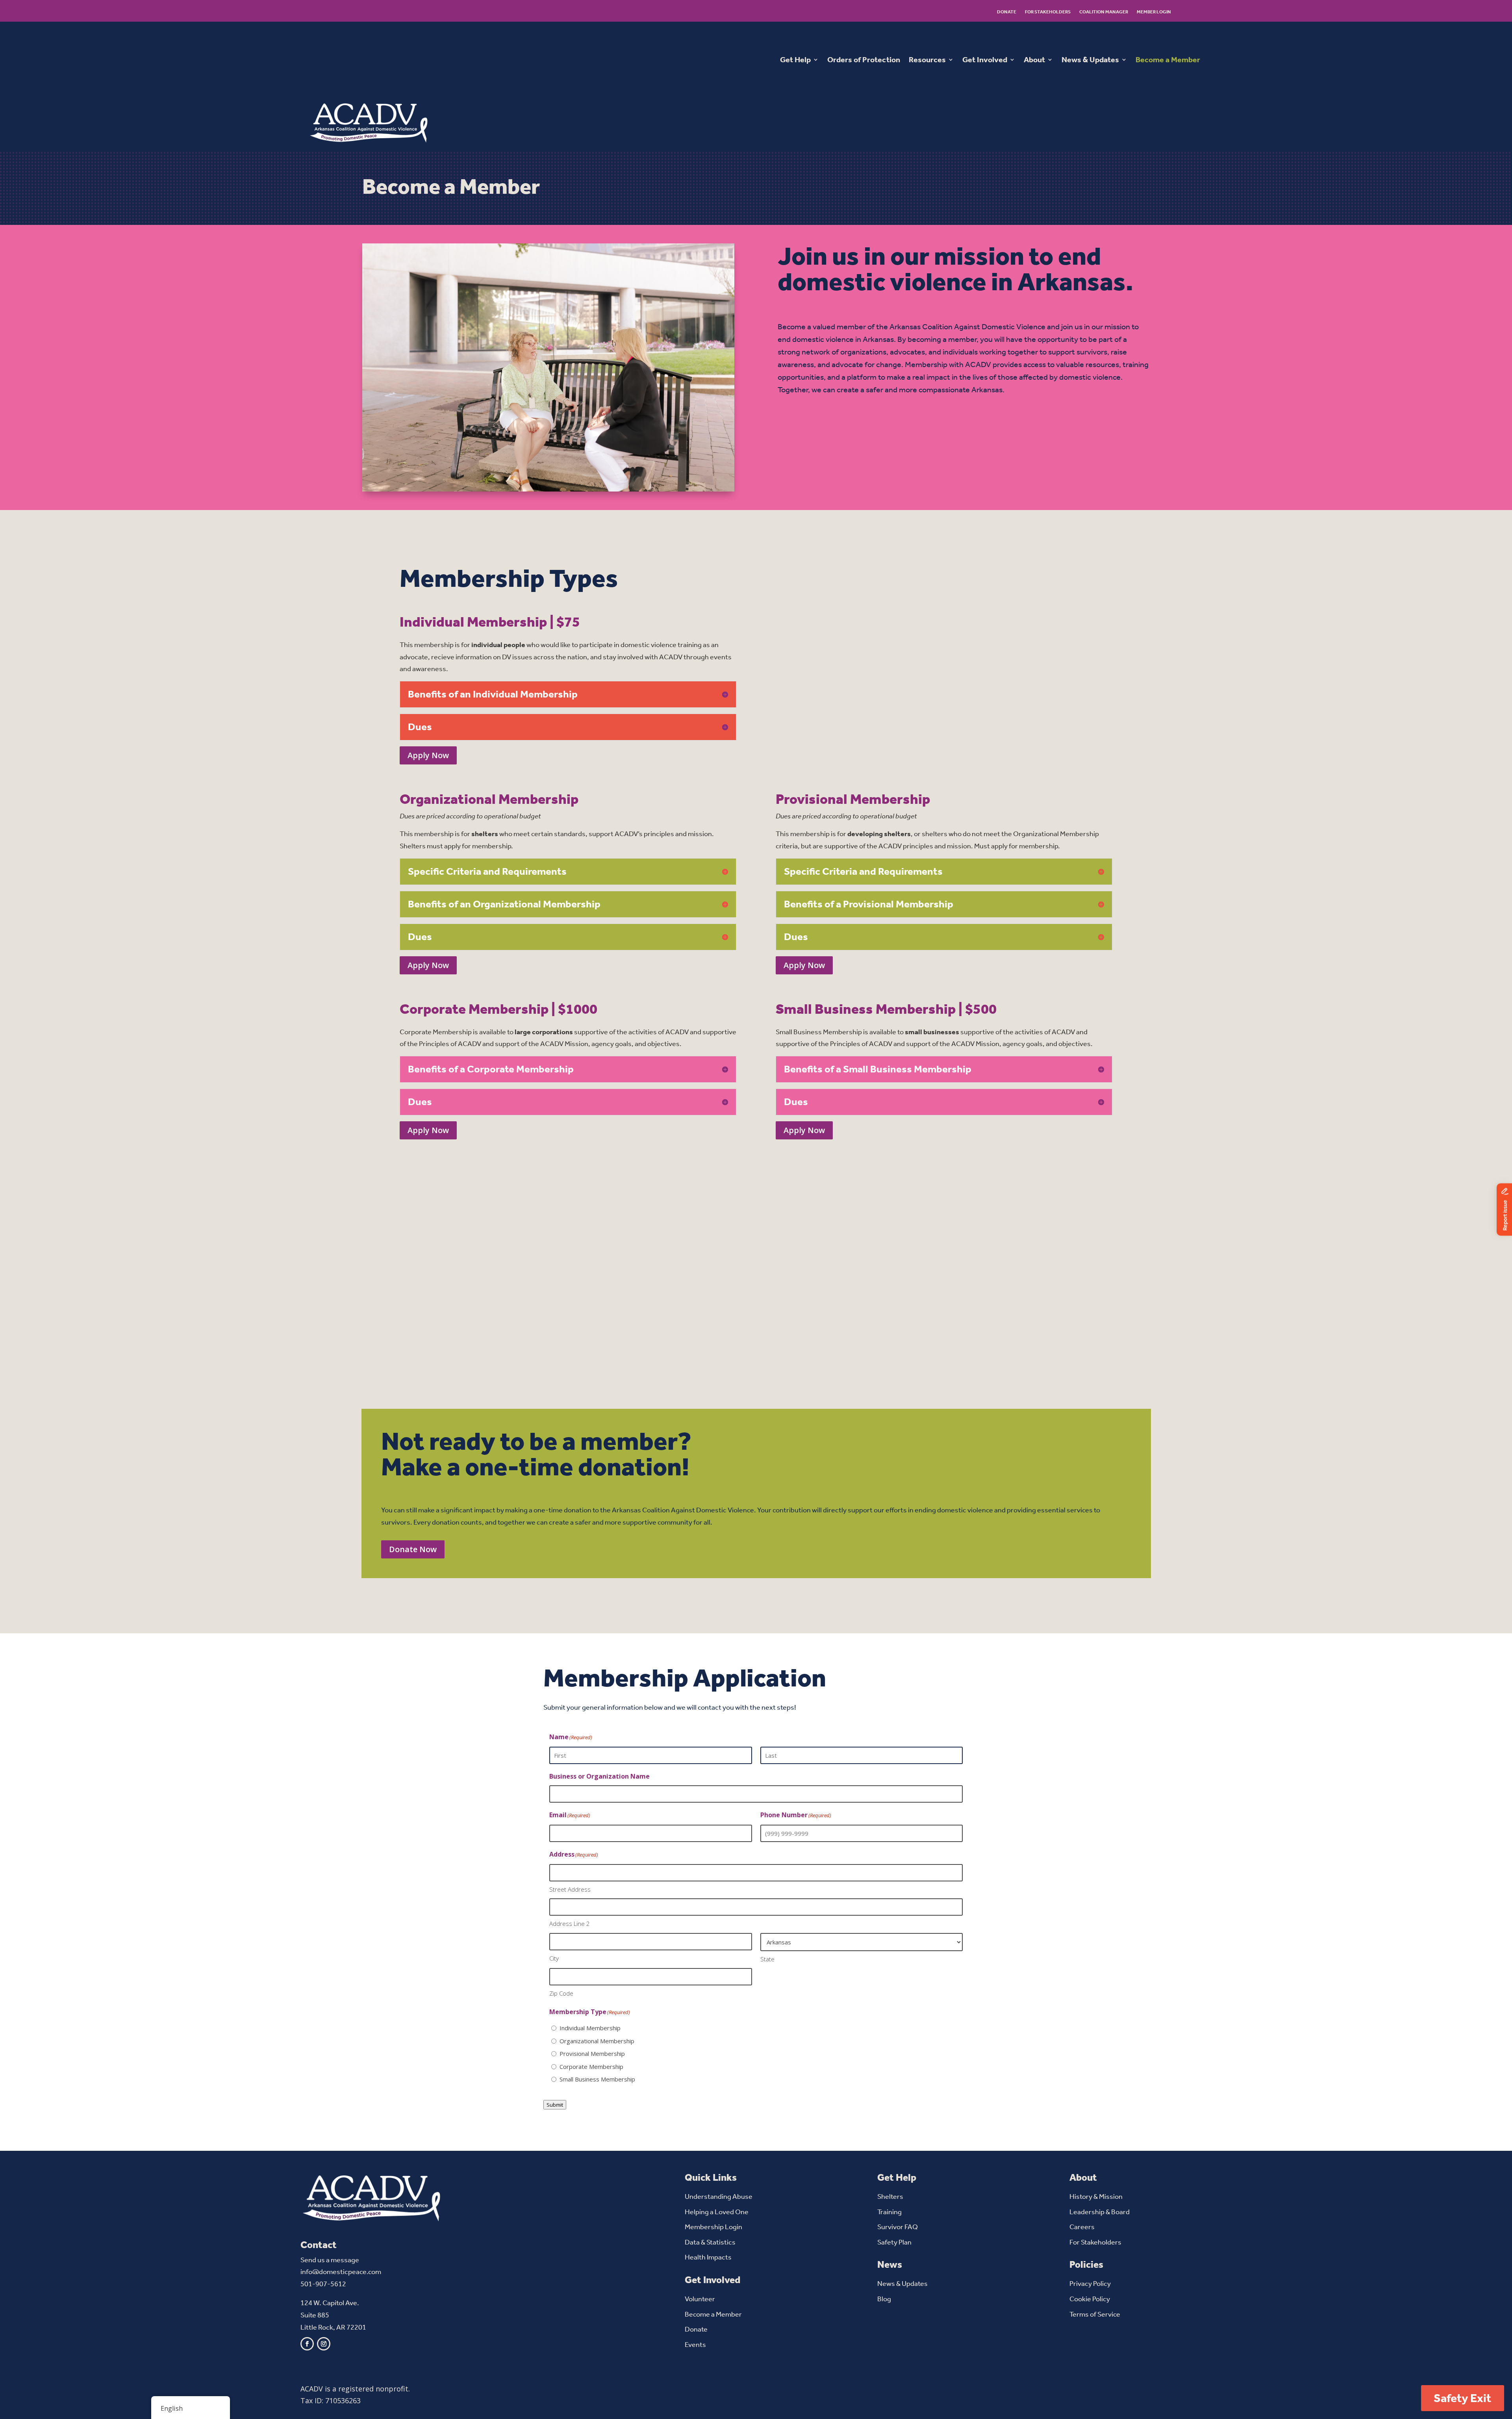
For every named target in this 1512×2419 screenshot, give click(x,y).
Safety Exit (1463, 2398)
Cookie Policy (1090, 2299)
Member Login (1154, 12)
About (1034, 60)
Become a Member (1168, 60)
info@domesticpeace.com (341, 2272)
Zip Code (561, 1993)
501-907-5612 (323, 2284)
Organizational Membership (597, 2041)
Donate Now (413, 1549)
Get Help (795, 60)
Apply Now (428, 755)
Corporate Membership (591, 2067)
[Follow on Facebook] (307, 2344)
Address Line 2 (570, 1924)
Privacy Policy (1090, 2284)
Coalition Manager (1104, 12)
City (554, 1958)
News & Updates (1090, 60)
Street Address (570, 1889)
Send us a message (330, 2260)
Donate (1007, 12)
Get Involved (985, 60)
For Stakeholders (1048, 12)
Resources (927, 60)
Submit (555, 2105)
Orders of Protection (864, 60)
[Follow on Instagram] (324, 2344)
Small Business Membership (597, 2079)
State (767, 1959)
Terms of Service (1095, 2314)
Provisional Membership (592, 2054)
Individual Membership (590, 2028)
